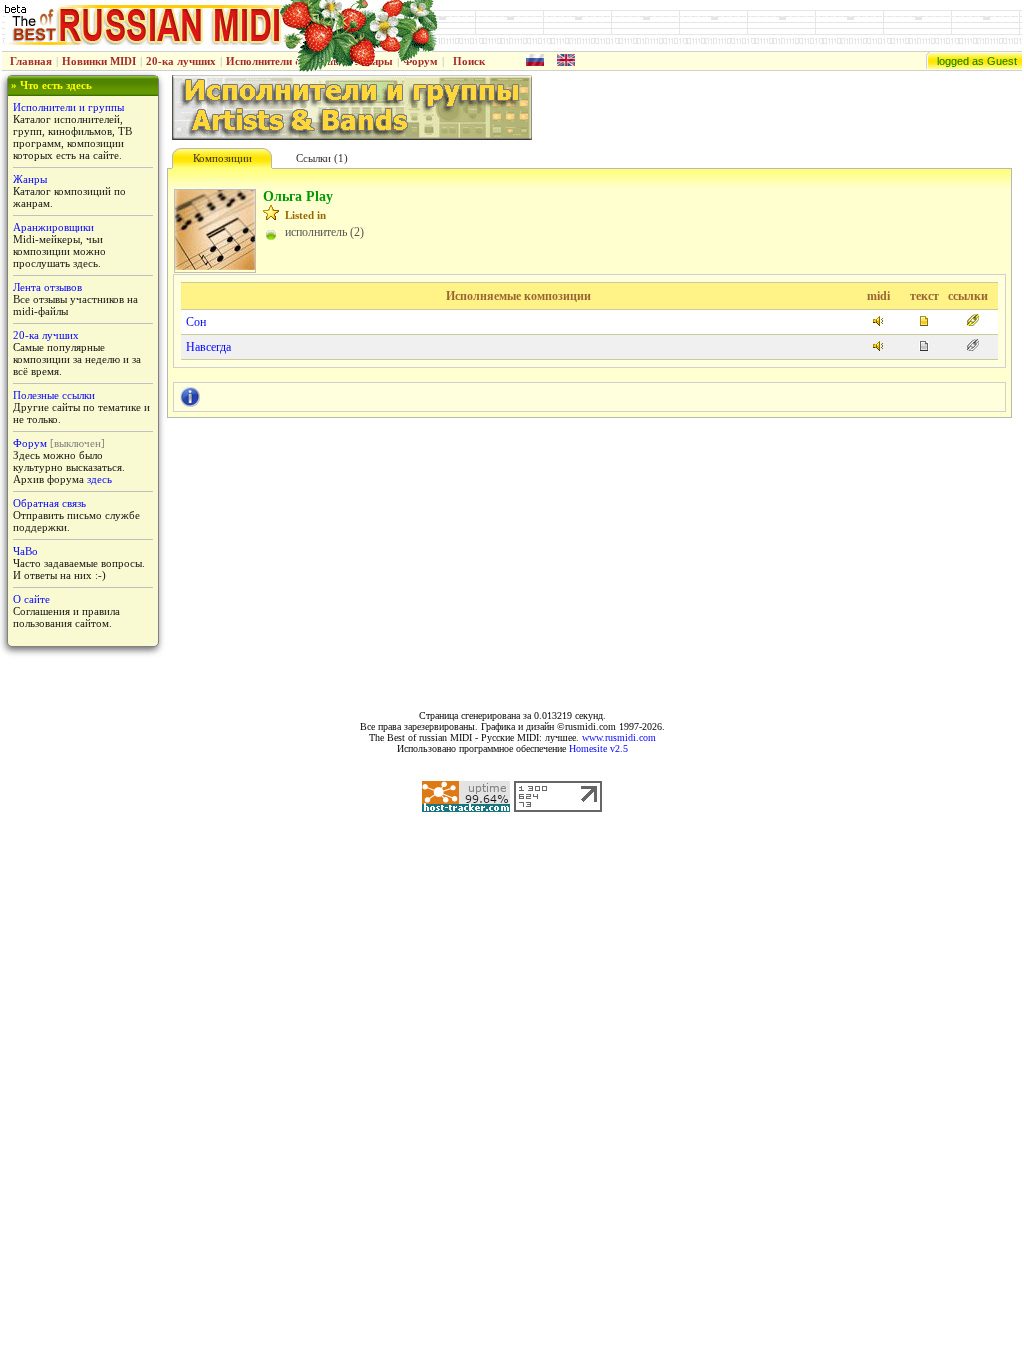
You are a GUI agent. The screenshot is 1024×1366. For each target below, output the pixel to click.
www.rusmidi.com (619, 737)
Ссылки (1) (322, 158)
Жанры (30, 179)
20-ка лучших (181, 61)
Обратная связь (49, 503)
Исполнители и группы (68, 107)
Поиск (469, 61)
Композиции (222, 158)
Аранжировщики (53, 227)
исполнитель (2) (324, 232)
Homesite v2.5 (598, 748)
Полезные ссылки (54, 395)
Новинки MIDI (99, 61)
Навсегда (208, 347)
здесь (99, 479)
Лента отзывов (47, 287)
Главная (31, 61)
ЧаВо (25, 551)
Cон (196, 322)
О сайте (31, 599)
